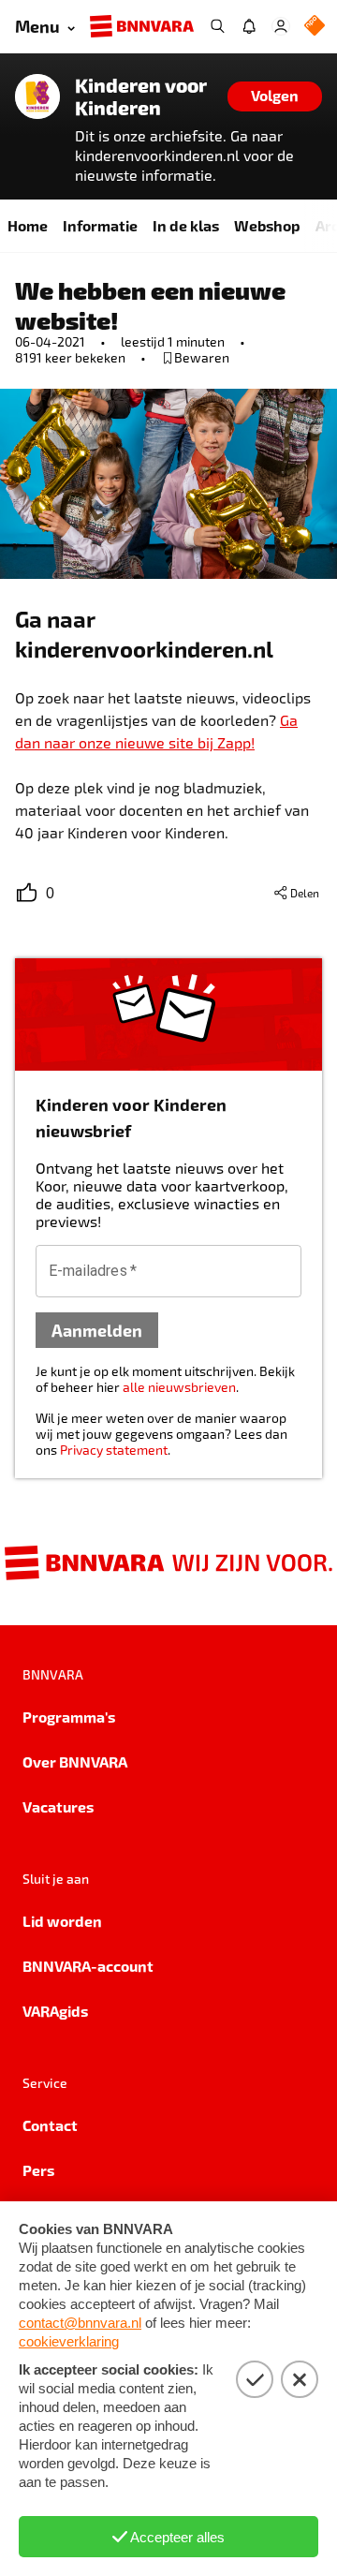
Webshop (267, 225)
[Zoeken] (217, 26)
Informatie (100, 225)
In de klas (186, 225)
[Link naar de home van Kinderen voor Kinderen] (37, 96)
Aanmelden (97, 1330)
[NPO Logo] (315, 27)
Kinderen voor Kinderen (141, 96)
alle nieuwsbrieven (179, 1387)
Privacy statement (114, 1450)
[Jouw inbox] (249, 26)
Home (28, 225)
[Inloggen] (281, 26)
